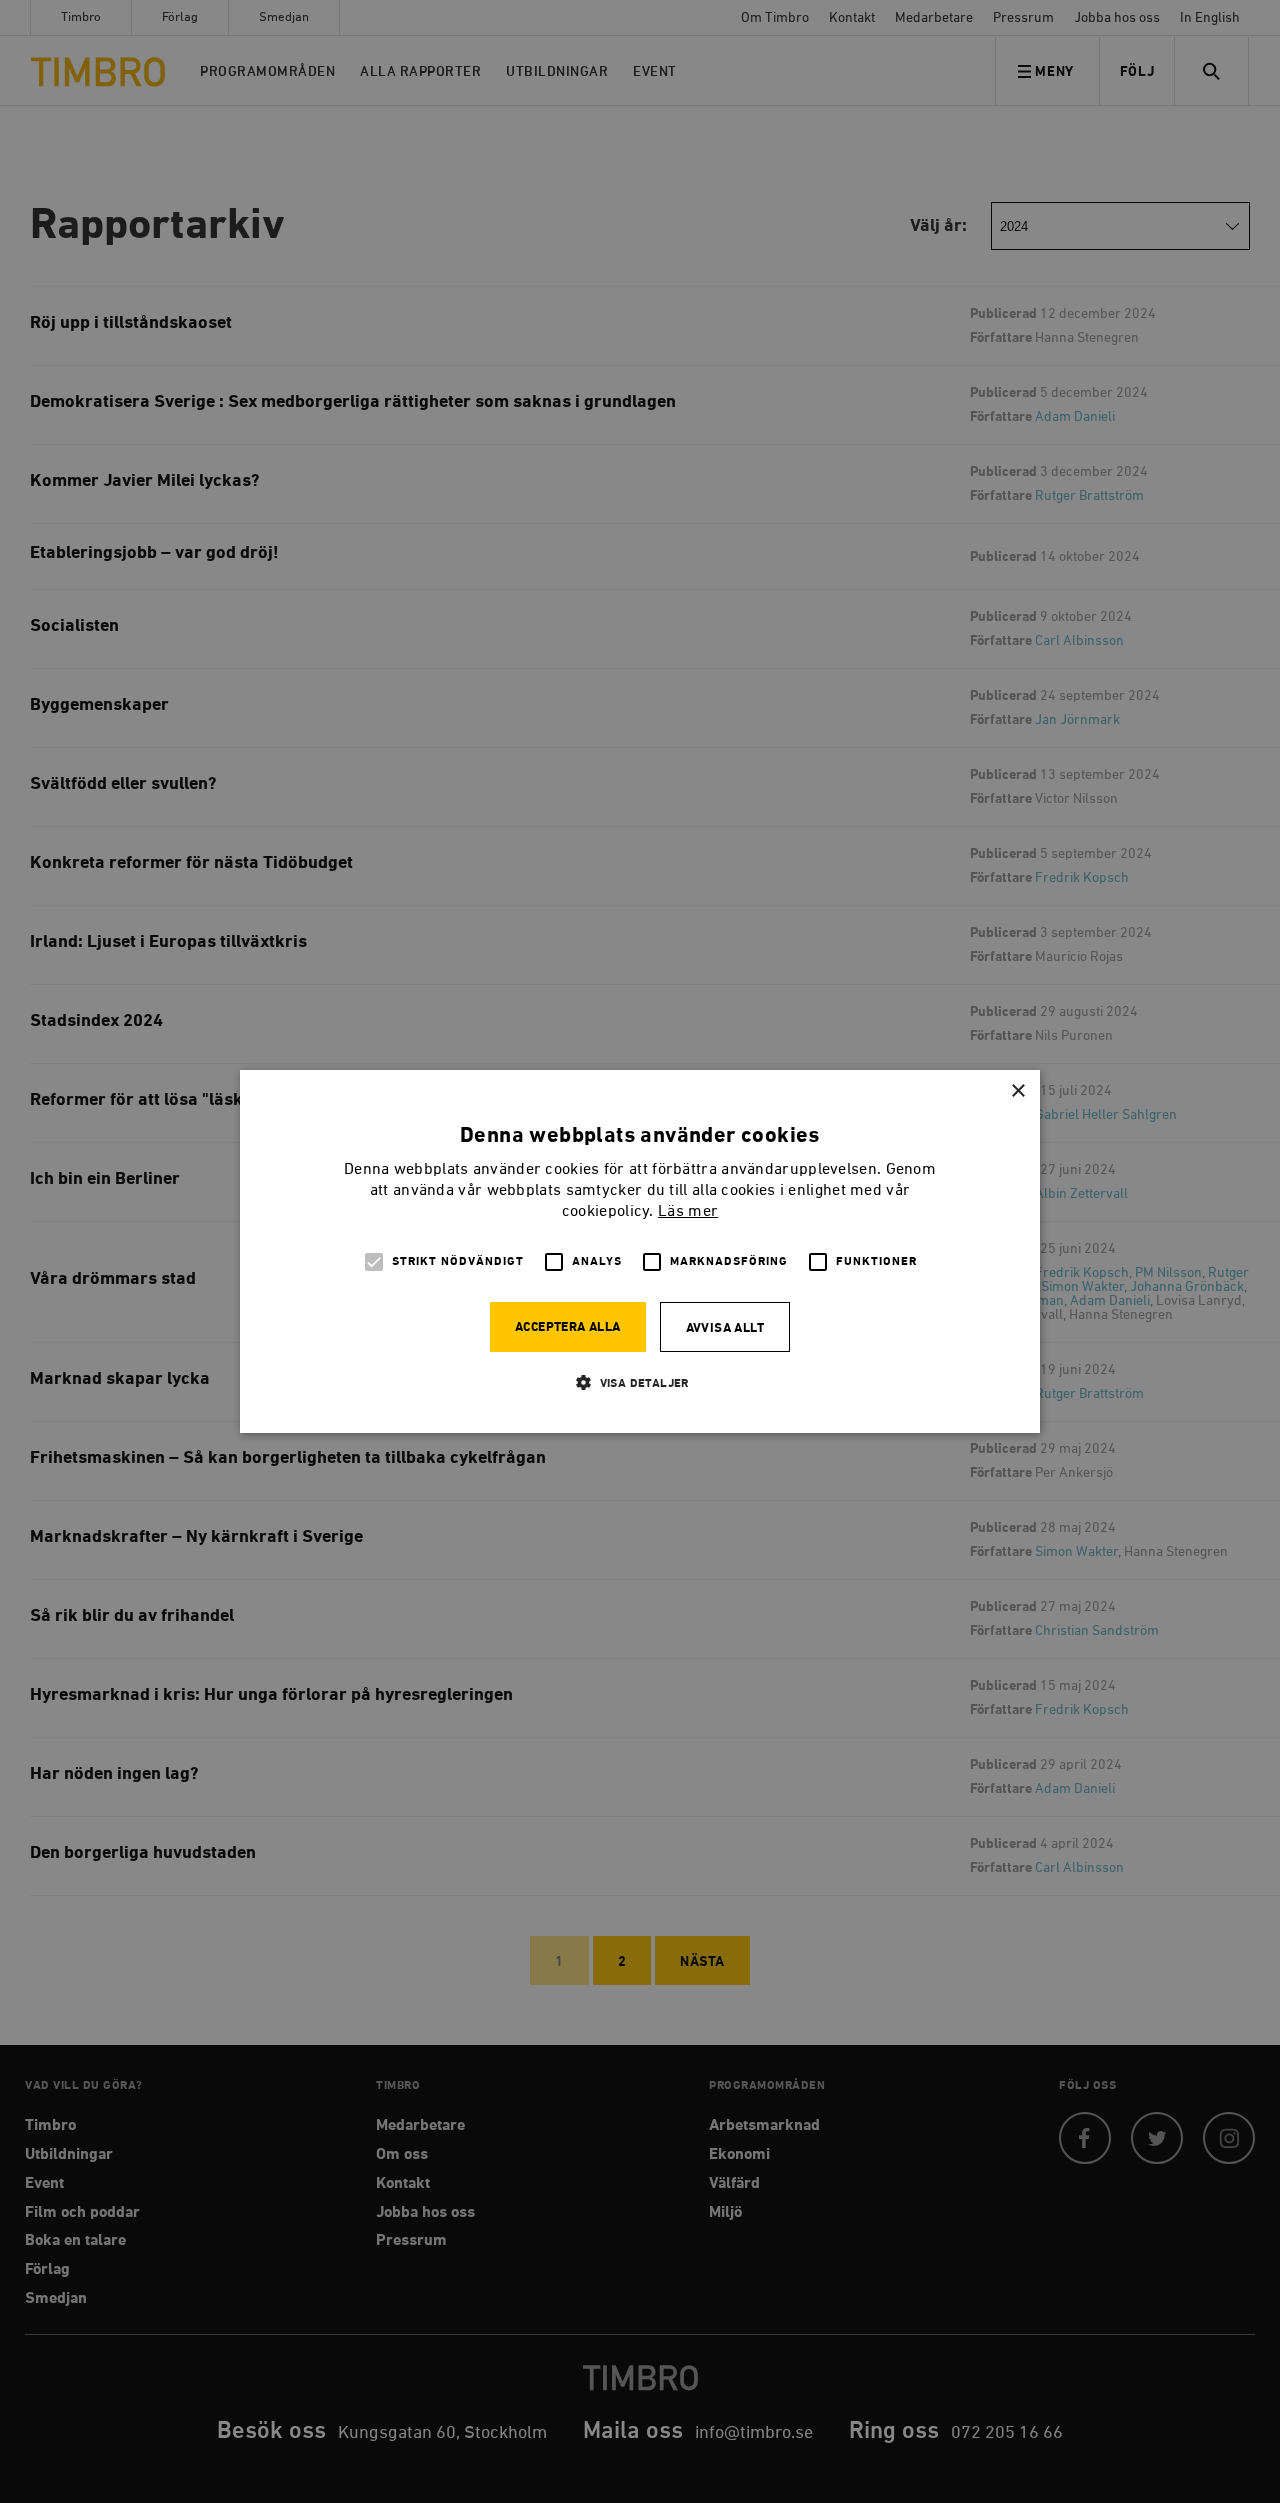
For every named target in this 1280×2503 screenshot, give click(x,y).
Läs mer (688, 1212)
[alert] (640, 1251)
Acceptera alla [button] (568, 1327)
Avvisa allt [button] (725, 1328)
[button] (640, 1382)
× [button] (1017, 1091)
